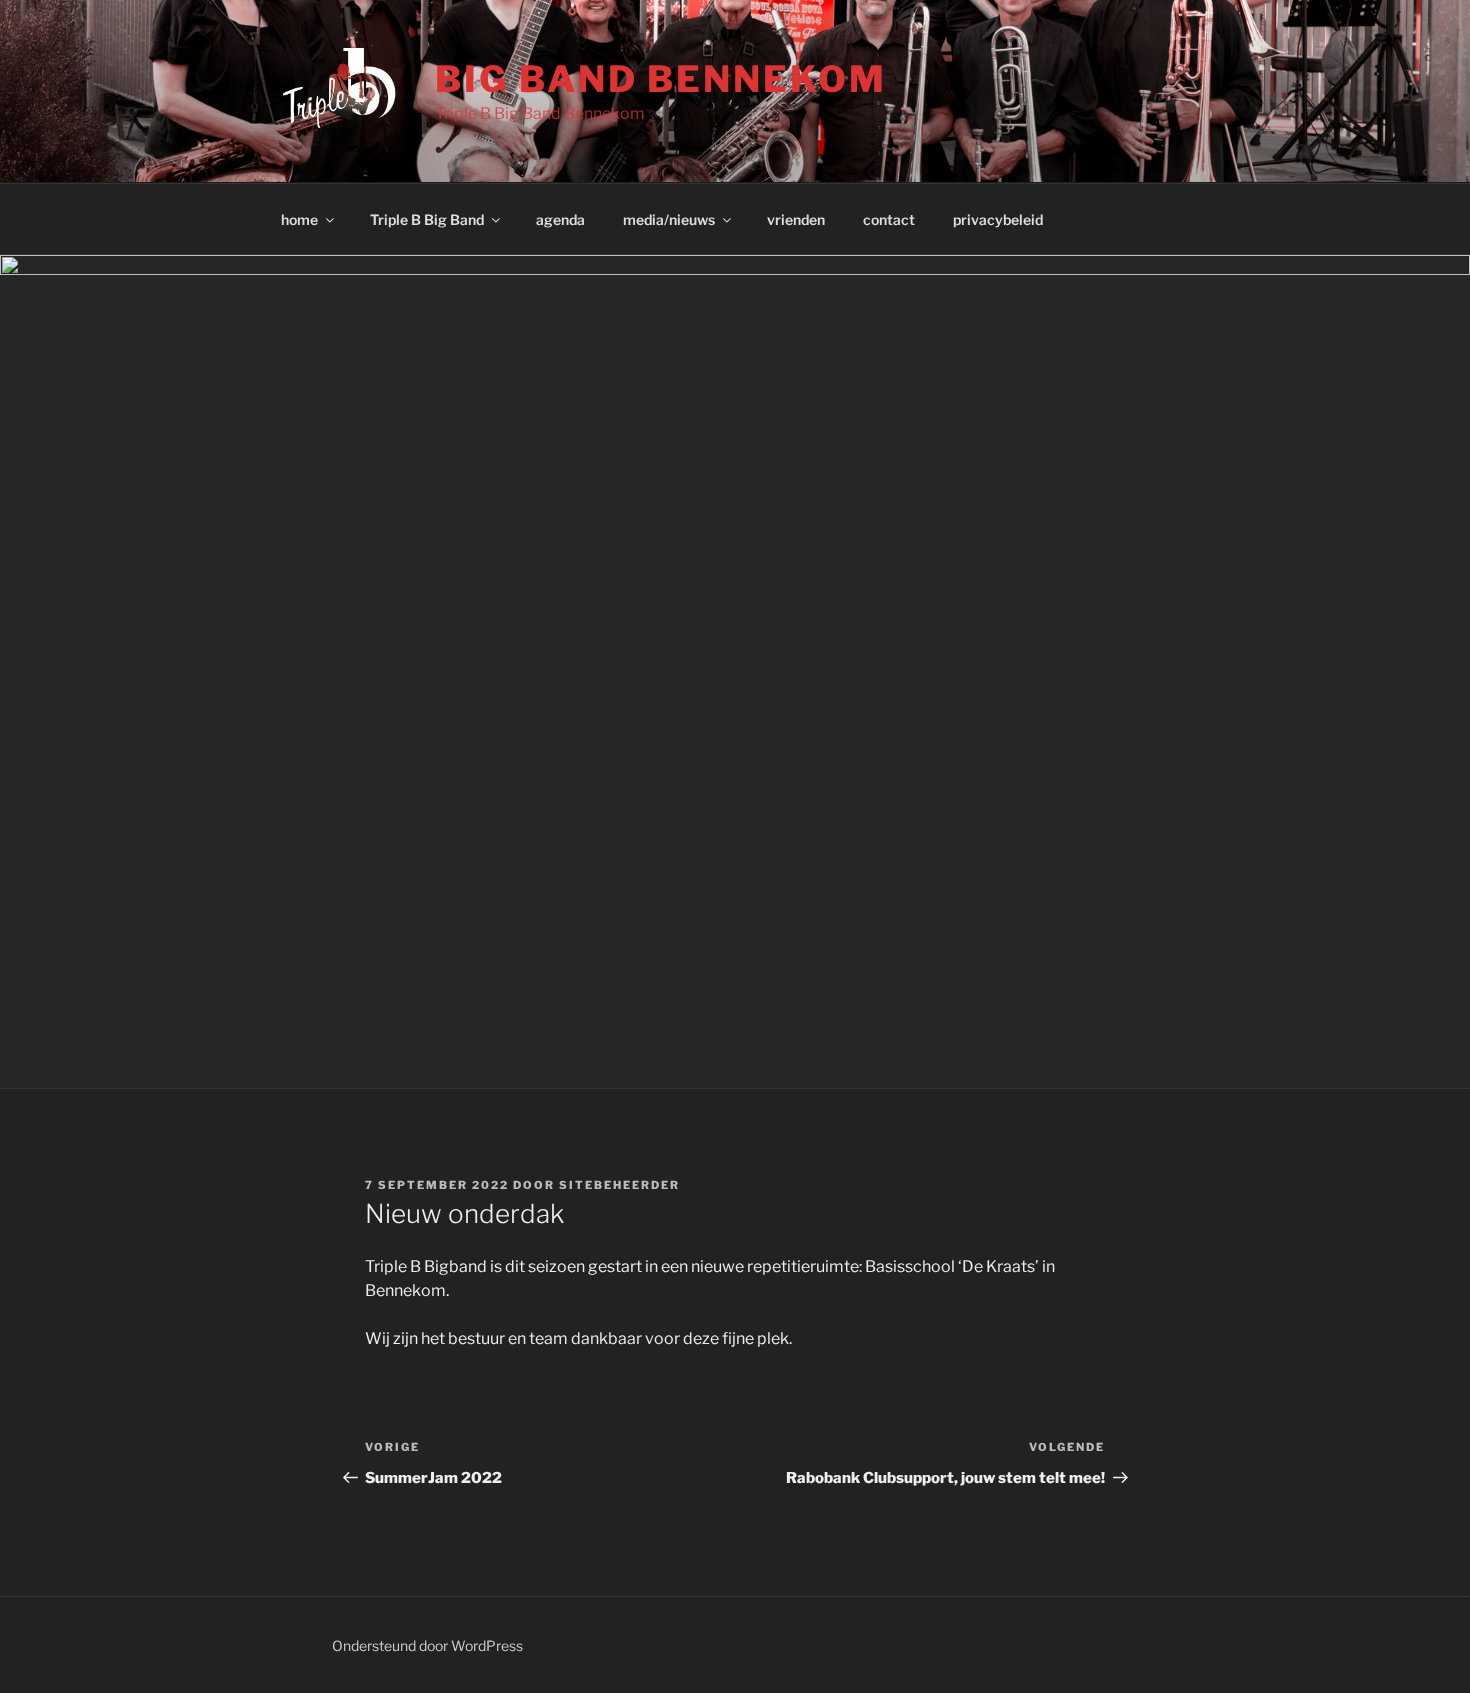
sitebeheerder (619, 1185)
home (299, 219)
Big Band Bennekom (660, 79)
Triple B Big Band (427, 219)
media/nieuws (669, 219)
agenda (560, 219)
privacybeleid (998, 219)
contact (889, 219)
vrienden (796, 219)
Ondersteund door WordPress (427, 1645)
